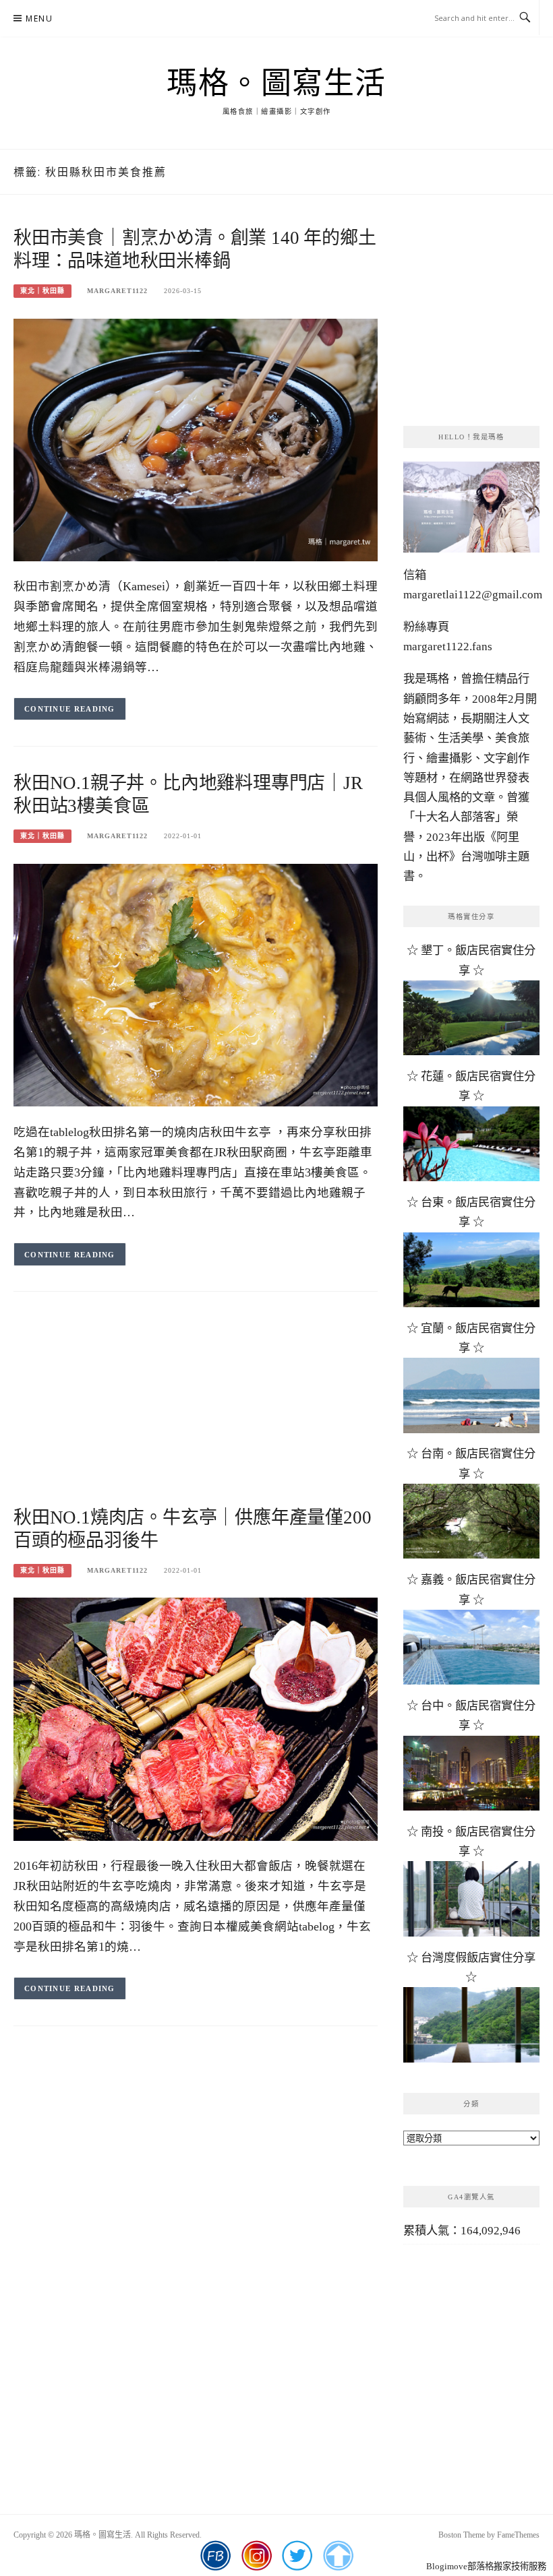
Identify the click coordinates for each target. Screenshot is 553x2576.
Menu (39, 19)
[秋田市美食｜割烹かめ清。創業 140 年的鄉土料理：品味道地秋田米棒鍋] (196, 439)
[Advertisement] (196, 1412)
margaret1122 (117, 291)
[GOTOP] (338, 2556)
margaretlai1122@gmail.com (473, 595)
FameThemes (518, 2535)
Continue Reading (70, 709)
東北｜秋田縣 (42, 291)
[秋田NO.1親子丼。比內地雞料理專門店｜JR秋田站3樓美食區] (196, 984)
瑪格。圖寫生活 (276, 84)
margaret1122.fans (448, 647)
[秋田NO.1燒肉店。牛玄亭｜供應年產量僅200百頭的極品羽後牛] (196, 1718)
